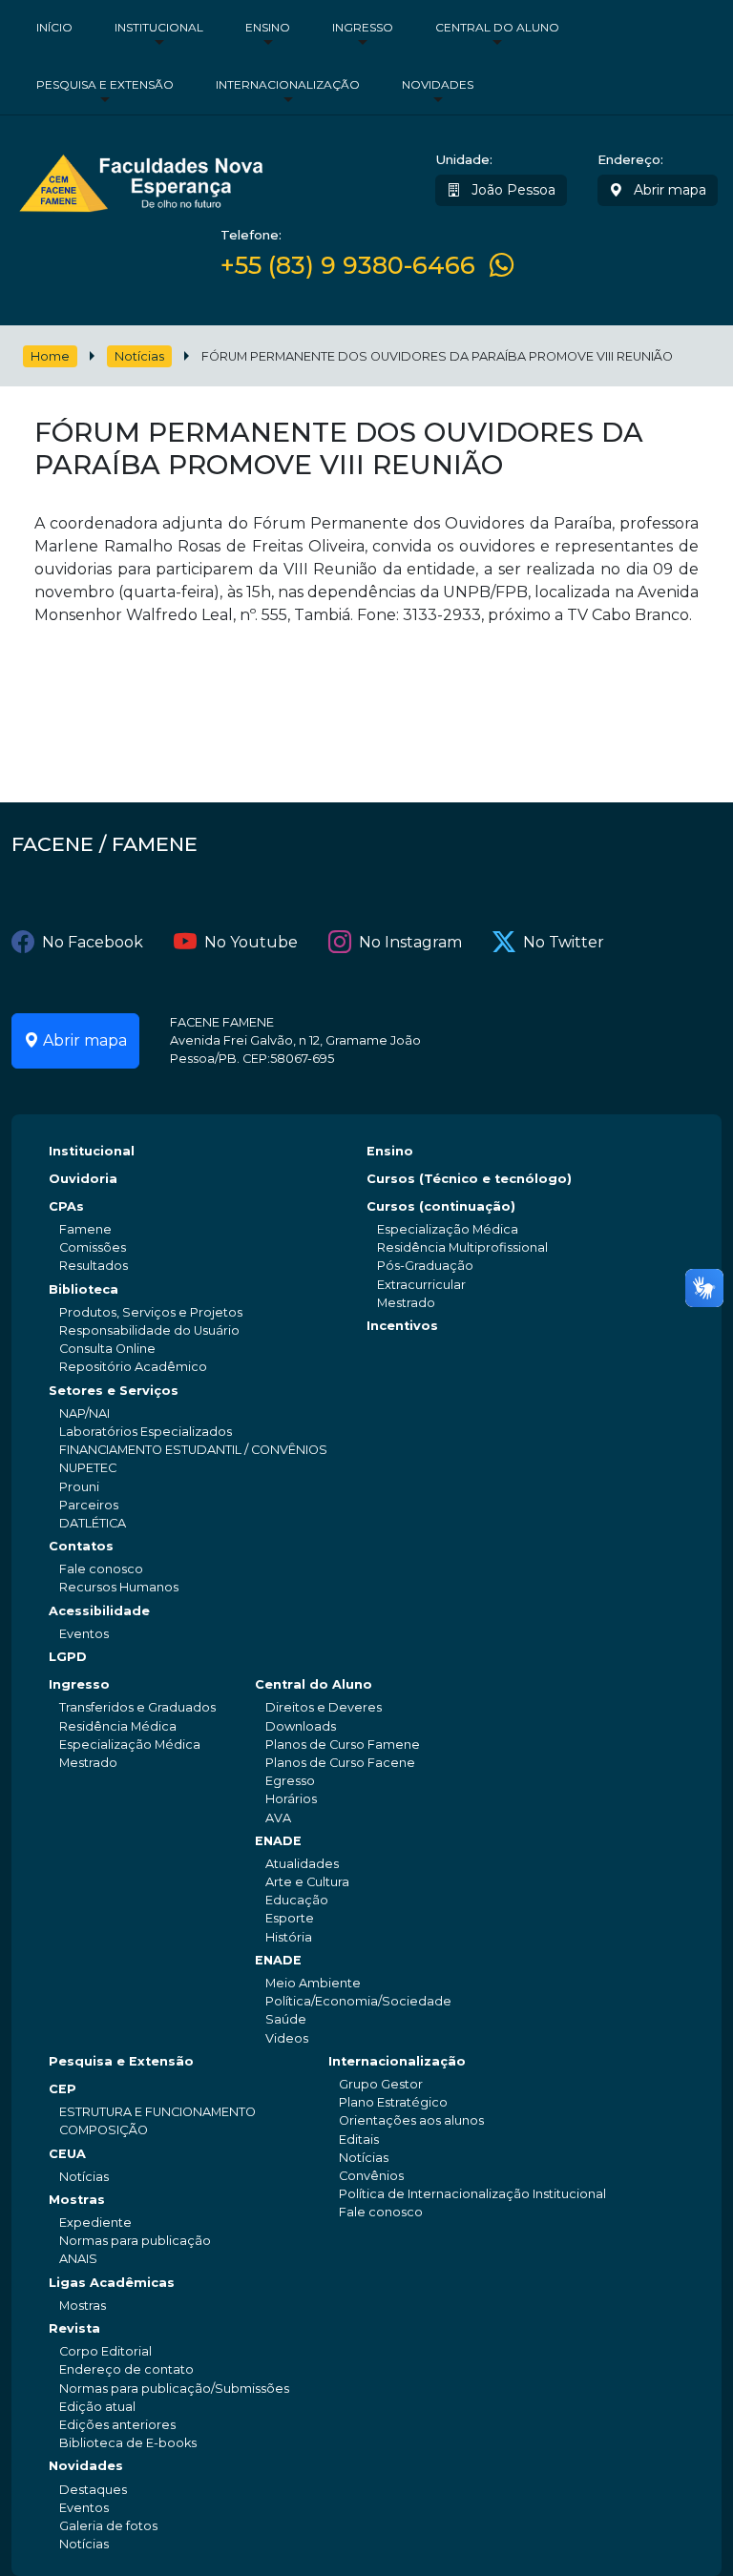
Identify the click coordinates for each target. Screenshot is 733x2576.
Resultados (94, 1266)
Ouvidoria (83, 1179)
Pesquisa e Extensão (105, 84)
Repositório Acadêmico (133, 1367)
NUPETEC (88, 1468)
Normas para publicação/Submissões (174, 2389)
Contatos (81, 1546)
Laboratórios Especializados (146, 1432)
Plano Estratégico (393, 2102)
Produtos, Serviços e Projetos (151, 1312)
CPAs (66, 1206)
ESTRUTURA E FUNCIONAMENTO (157, 2112)
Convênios (371, 2176)
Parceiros (89, 1505)
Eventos (84, 1634)
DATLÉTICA (93, 1523)
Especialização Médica (448, 1229)
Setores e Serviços (114, 1391)
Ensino (268, 27)
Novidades (438, 84)
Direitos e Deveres (324, 1707)
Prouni (79, 1487)
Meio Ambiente (313, 1983)
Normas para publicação (135, 2241)
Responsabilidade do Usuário (149, 1330)
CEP (63, 2089)
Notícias (139, 356)
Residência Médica (118, 1726)
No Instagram (410, 942)
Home (50, 356)
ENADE (278, 1841)
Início (54, 27)
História (289, 1937)
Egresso (290, 1781)
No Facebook (93, 942)
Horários (291, 1799)
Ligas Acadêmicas (112, 2283)
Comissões (93, 1247)
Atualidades (302, 1864)
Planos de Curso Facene (340, 1763)
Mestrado (406, 1303)
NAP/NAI (84, 1413)
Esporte (290, 1918)
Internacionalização (288, 84)
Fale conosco (101, 1569)
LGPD (68, 1657)
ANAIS (78, 2259)
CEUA (67, 2154)
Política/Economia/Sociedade (358, 2001)
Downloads (301, 1726)
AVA (278, 1818)
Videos (287, 2038)
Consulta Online (107, 1349)
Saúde (286, 2019)
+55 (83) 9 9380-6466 (348, 265)
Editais (359, 2140)
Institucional (159, 27)
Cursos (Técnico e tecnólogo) (469, 1179)
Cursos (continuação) (441, 1206)
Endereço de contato (126, 2369)
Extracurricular (421, 1285)
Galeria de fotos (108, 2526)
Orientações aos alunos (411, 2120)
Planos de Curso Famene (343, 1745)
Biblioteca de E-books (128, 2443)
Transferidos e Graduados (137, 1707)
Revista (74, 2328)
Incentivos (402, 1326)
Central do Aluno (497, 27)
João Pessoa (512, 190)
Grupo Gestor (381, 2084)
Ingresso (363, 27)
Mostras (77, 2200)
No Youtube (251, 942)
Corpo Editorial (105, 2351)
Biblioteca (84, 1289)
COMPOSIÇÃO (104, 2130)
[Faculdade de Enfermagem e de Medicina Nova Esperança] (141, 180)
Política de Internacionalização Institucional (472, 2194)
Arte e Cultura (307, 1882)
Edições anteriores (117, 2425)
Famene (85, 1229)
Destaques (93, 2490)
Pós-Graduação (425, 1266)
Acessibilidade (99, 1611)
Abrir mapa (668, 190)
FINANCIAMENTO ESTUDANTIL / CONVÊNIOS (193, 1450)
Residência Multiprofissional (462, 1247)
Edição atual (97, 2407)
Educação (297, 1900)
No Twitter (564, 942)
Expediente (95, 2223)
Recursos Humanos (119, 1587)
